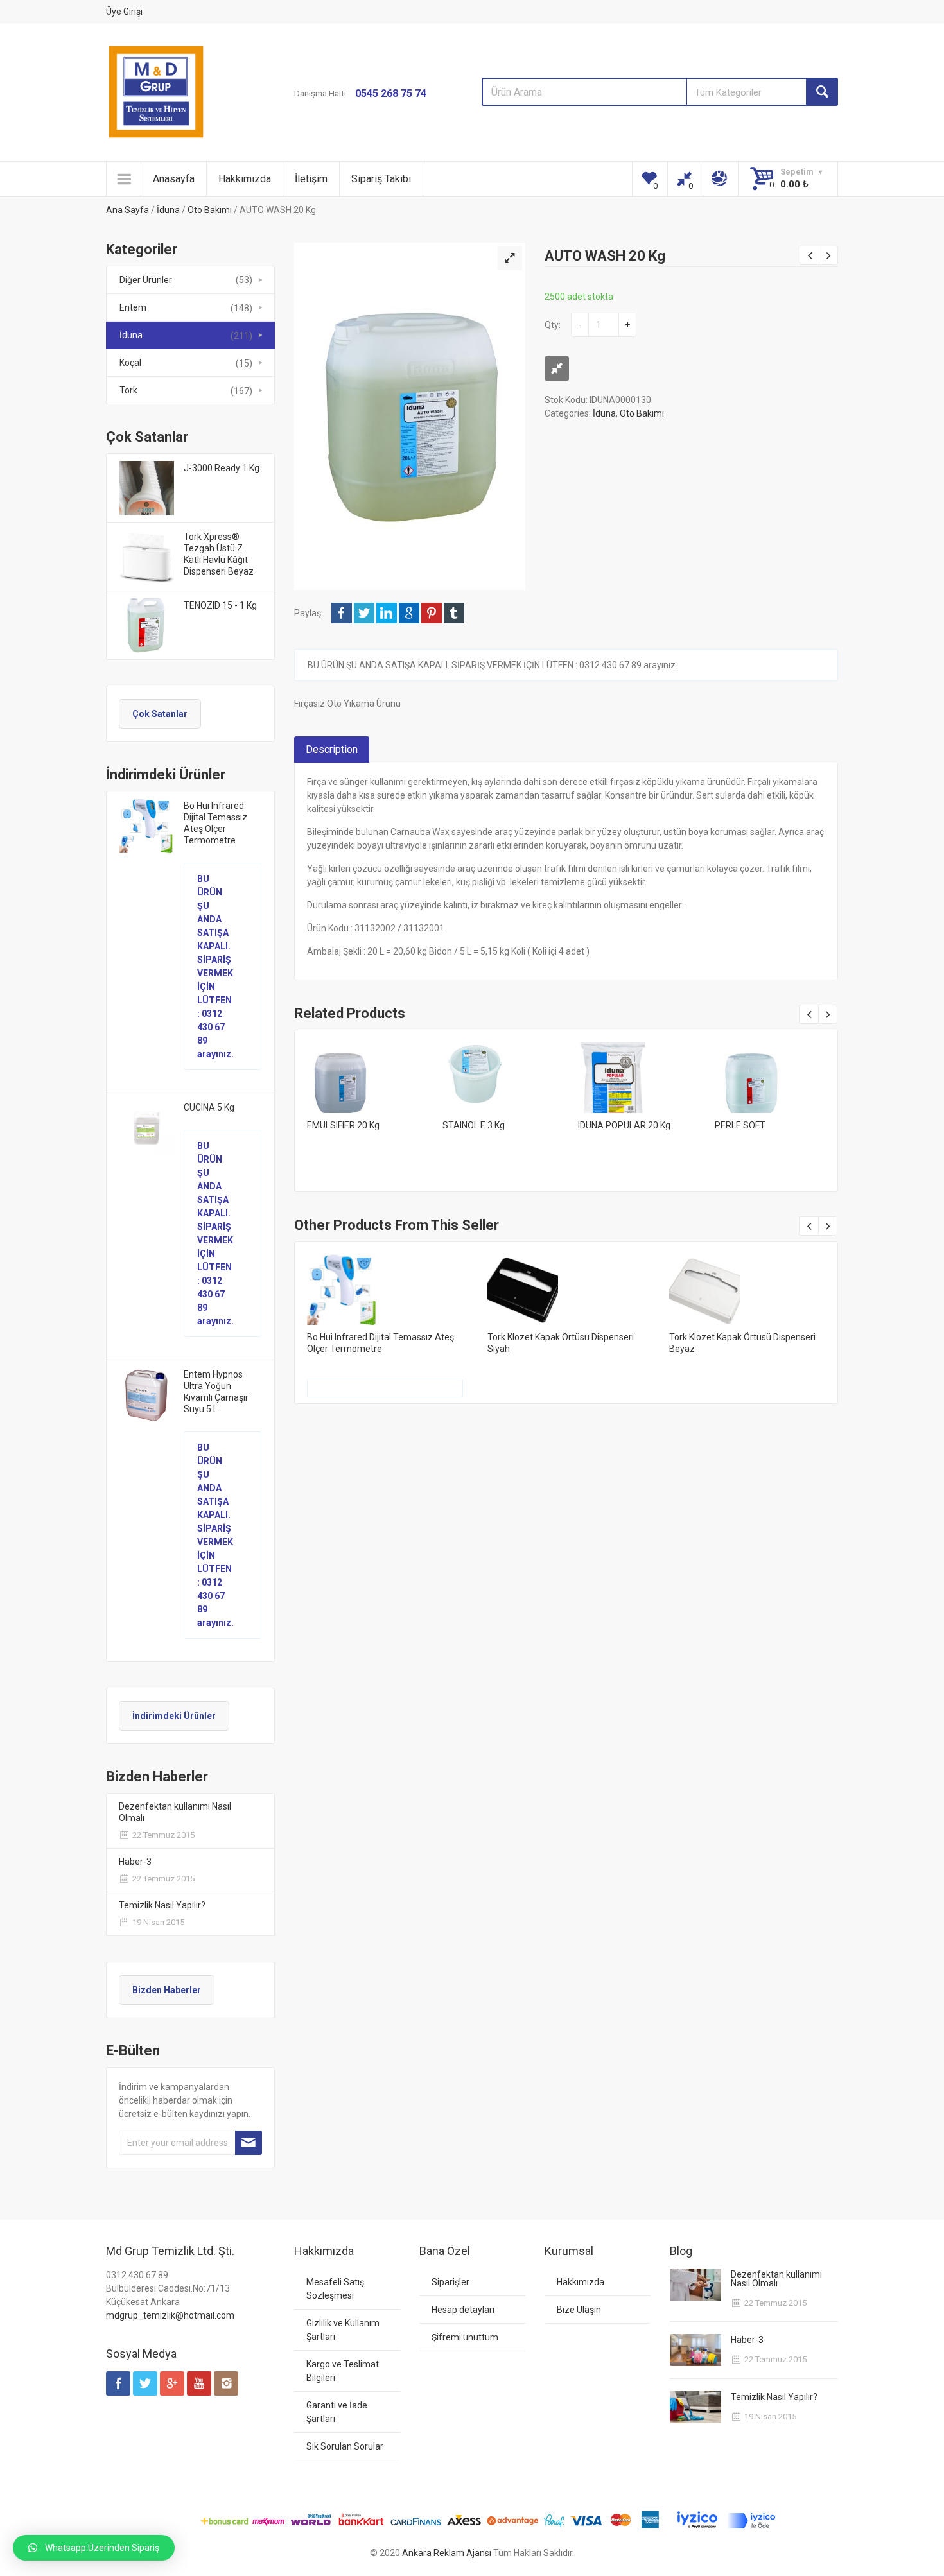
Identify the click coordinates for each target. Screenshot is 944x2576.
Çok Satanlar (160, 714)
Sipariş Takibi (381, 179)
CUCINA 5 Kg (209, 1107)
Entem (133, 307)
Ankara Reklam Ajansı (447, 2553)
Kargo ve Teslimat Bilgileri (343, 2371)
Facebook (342, 613)
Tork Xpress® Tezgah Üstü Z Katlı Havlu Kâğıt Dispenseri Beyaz (219, 554)
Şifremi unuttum (465, 2337)
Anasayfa (174, 179)
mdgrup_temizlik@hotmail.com (170, 2315)
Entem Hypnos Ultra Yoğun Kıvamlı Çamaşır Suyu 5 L (216, 1392)
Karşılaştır (557, 368)
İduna (168, 210)
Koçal (130, 363)
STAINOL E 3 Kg (474, 1125)
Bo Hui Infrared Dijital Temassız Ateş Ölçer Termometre (215, 823)
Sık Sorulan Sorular (345, 2446)
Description (332, 749)
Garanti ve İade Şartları (337, 2412)
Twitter (364, 613)
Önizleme (363, 1073)
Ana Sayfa (127, 210)
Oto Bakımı (210, 210)
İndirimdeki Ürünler (174, 1716)
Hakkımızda (245, 179)
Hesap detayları (463, 2310)
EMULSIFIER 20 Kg (343, 1125)
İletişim (311, 179)
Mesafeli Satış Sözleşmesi (335, 2289)
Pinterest (432, 613)
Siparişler (450, 2282)
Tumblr (454, 613)
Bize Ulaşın (579, 2310)
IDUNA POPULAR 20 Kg (624, 1125)
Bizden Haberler (167, 1990)
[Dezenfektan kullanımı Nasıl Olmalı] (695, 2285)
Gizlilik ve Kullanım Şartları (343, 2330)
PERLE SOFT (740, 1125)
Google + (409, 613)
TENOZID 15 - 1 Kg (220, 605)
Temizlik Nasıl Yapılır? (162, 1905)
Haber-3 (135, 1862)
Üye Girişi (124, 12)
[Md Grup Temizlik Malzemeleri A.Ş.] (156, 92)
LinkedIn (387, 613)
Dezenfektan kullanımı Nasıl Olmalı (175, 1812)
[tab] (332, 750)
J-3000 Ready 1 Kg (222, 468)
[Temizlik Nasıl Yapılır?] (695, 2407)
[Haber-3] (695, 2350)
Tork (128, 390)
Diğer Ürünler (146, 280)
